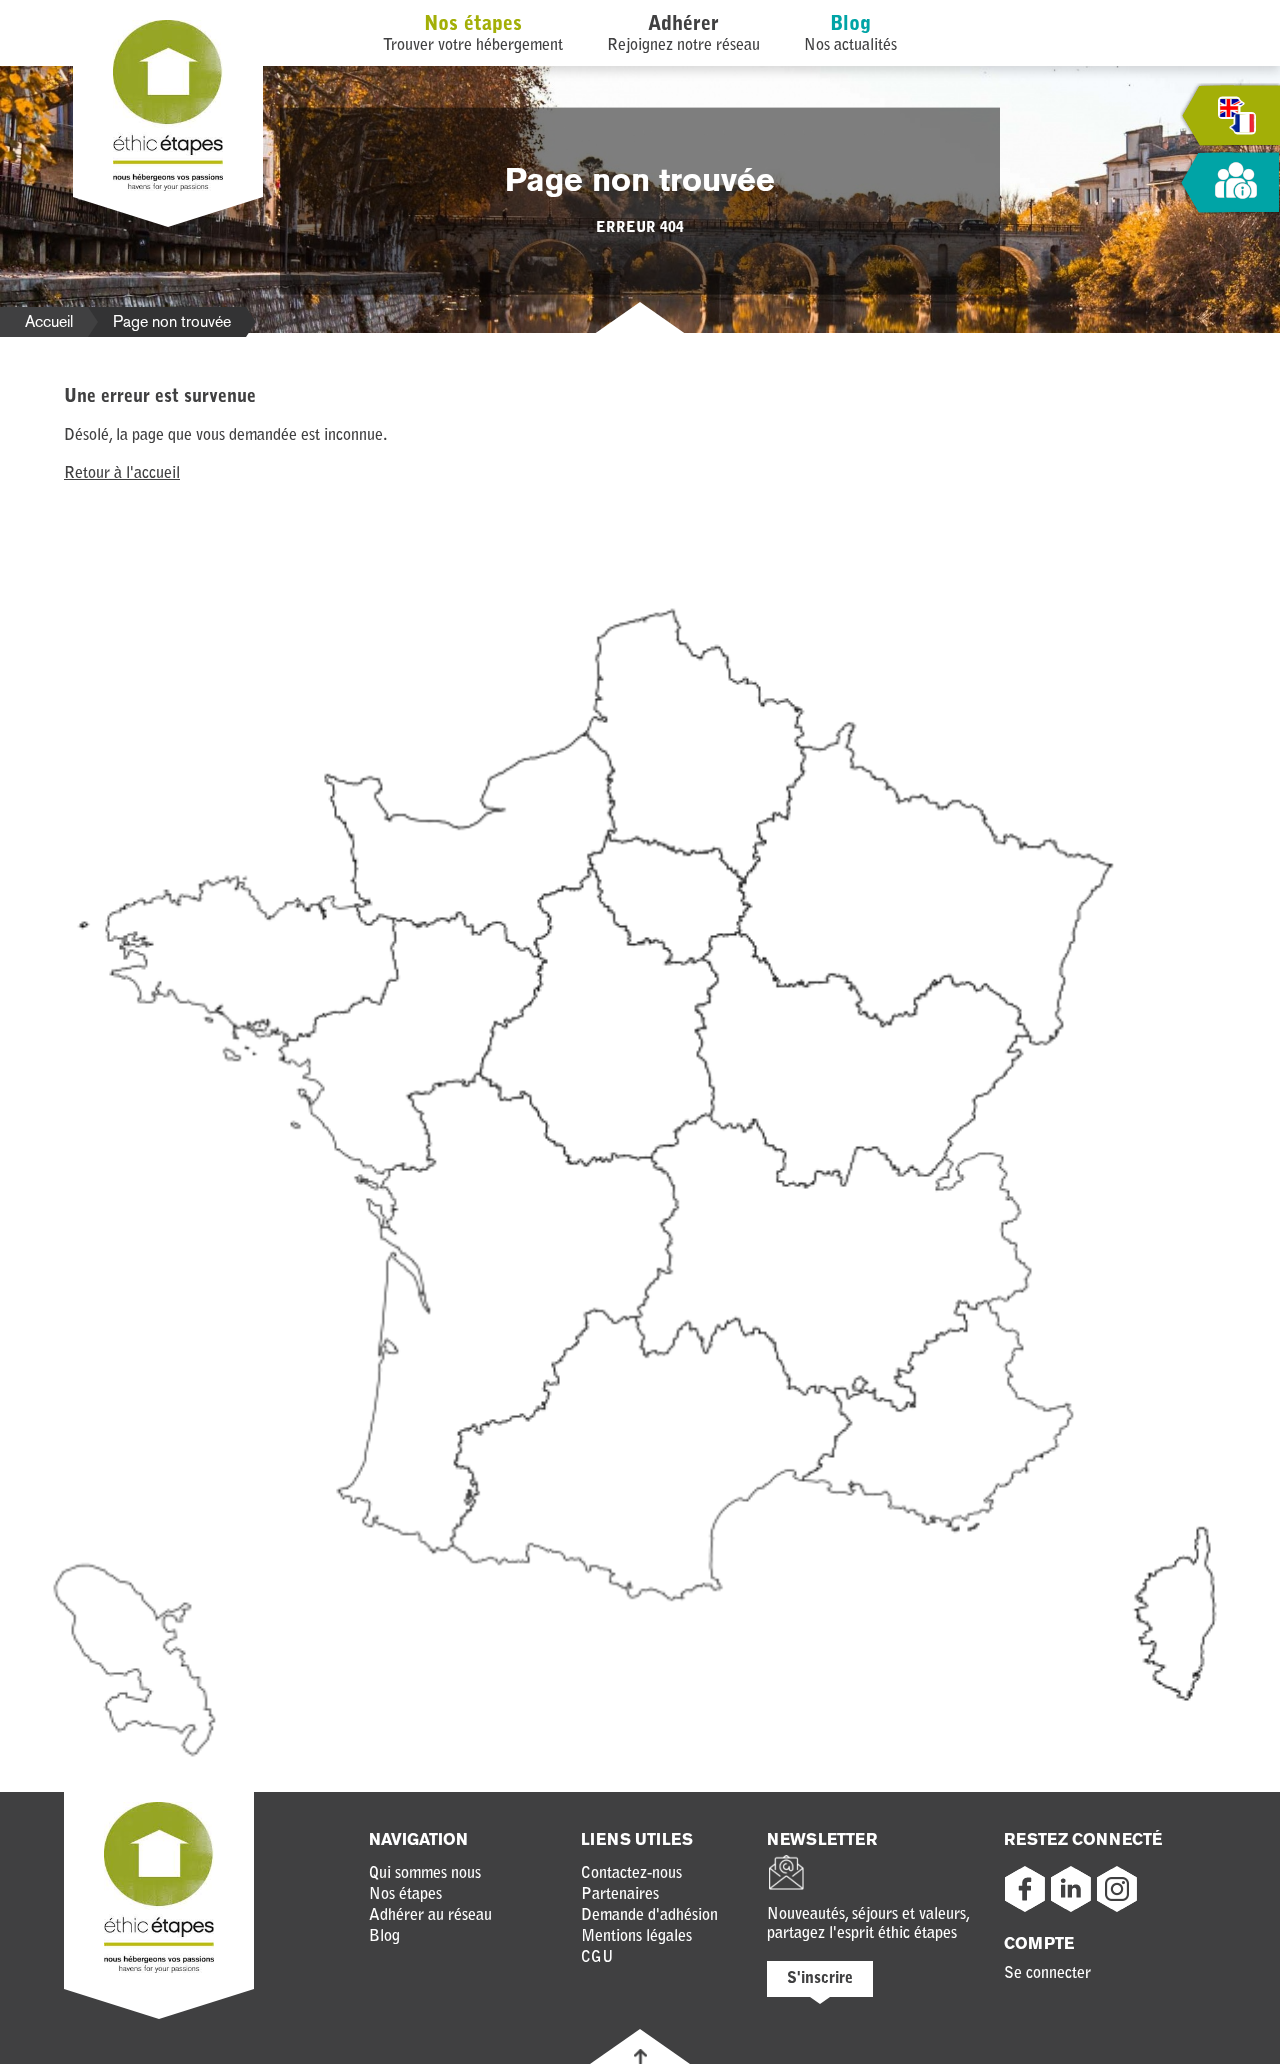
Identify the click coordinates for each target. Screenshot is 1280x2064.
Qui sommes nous (425, 1874)
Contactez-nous (631, 1874)
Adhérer (683, 25)
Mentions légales (636, 1937)
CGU (597, 1958)
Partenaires (620, 1895)
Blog (850, 25)
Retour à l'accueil (122, 474)
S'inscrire (820, 1979)
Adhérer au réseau (430, 1916)
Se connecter (1047, 1974)
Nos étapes (473, 25)
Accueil (49, 321)
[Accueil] (168, 187)
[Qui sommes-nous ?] (1230, 183)
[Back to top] (640, 2056)
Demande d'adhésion (649, 1916)
